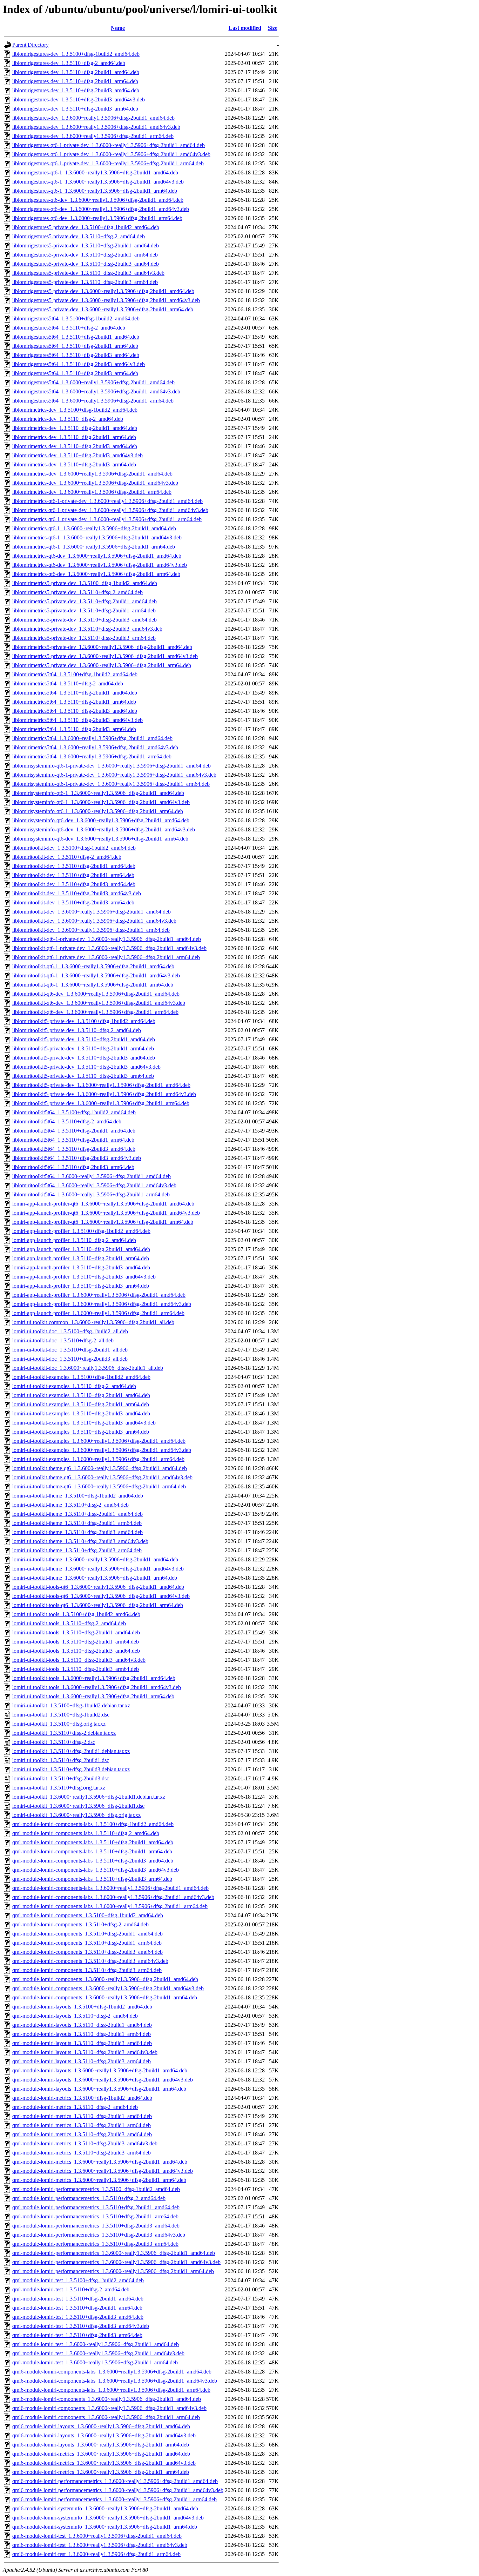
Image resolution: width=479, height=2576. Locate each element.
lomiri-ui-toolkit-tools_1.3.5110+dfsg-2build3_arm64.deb (76, 1669)
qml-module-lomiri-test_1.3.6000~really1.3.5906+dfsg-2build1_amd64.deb (96, 2344)
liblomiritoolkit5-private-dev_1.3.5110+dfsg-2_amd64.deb (77, 1030)
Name (118, 28)
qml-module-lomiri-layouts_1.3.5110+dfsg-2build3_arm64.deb (82, 2061)
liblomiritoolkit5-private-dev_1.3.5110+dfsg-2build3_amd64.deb (84, 1058)
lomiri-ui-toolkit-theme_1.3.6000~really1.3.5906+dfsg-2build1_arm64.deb (95, 1578)
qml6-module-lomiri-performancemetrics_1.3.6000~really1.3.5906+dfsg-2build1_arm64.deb (114, 2499)
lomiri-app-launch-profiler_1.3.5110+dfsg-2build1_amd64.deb (81, 1249)
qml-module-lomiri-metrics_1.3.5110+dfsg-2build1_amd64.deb (82, 2116)
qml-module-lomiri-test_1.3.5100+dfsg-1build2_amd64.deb (78, 2280)
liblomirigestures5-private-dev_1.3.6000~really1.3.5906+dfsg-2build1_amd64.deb (103, 291)
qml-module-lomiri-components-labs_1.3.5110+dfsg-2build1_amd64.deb (93, 1842)
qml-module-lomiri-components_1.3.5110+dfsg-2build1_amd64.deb (87, 1934)
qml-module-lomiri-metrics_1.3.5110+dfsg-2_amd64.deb (75, 2107)
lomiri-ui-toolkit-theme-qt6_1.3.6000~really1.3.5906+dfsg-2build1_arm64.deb (99, 1486)
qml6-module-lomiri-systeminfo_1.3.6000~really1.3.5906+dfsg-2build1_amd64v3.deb (108, 2518)
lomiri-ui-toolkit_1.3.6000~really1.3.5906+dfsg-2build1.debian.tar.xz (89, 1797)
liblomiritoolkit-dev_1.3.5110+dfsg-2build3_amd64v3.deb (77, 893)
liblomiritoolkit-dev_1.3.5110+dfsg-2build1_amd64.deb (74, 866)
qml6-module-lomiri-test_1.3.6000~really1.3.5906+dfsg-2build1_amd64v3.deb (100, 2545)
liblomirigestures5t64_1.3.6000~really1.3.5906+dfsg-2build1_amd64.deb (93, 382)
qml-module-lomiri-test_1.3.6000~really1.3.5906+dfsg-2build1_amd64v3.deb (98, 2353)
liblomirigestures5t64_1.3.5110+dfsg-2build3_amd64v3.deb (79, 364)
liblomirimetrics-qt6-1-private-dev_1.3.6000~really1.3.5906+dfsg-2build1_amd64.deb (107, 501)
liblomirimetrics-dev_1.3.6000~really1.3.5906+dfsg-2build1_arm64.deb (92, 492)
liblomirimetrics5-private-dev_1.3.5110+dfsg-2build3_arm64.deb (84, 638)
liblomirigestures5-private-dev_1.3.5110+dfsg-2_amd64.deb (79, 236)
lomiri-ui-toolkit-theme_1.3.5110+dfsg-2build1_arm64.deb (77, 1523)
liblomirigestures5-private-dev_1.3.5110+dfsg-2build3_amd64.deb (86, 264)
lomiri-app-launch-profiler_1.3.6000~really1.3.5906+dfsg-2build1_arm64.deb (98, 1313)
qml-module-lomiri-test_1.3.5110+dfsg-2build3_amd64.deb (78, 2317)
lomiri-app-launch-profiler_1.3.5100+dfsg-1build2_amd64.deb (81, 1231)
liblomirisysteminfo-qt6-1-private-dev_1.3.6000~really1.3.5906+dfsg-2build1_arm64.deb (111, 784)
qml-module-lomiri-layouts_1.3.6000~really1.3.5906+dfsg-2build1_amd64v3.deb (103, 2080)
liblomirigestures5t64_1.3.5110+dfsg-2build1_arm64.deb (75, 346)
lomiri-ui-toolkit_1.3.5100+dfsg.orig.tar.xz (59, 1724)
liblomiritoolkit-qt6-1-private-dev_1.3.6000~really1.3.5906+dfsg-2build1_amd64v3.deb (109, 948)
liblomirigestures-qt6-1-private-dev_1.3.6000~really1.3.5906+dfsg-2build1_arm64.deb (108, 163)
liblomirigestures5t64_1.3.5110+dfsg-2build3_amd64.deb (76, 355)
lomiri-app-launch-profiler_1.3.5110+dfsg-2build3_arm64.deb (81, 1286)
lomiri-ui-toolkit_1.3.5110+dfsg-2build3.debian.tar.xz (71, 1769)
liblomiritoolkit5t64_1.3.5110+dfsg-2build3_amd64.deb (74, 1149)
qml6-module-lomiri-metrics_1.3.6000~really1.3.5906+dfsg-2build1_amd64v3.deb (104, 2463)
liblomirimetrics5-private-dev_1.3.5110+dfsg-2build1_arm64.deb (84, 610)
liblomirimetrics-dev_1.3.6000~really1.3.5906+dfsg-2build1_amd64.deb (92, 474)
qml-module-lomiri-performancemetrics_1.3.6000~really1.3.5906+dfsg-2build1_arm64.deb (113, 2271)
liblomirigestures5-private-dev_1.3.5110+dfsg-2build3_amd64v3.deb (88, 273)
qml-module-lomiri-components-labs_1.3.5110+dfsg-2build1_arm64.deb (92, 1851)
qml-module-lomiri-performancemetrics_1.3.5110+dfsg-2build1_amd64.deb (96, 2207)
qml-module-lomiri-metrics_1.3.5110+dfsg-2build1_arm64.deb (82, 2125)
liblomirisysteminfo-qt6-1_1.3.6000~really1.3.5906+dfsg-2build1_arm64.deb (98, 811)
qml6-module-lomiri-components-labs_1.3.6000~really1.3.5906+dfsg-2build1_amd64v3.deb (115, 2381)
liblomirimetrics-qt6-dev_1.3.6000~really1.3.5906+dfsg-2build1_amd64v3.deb (100, 565)
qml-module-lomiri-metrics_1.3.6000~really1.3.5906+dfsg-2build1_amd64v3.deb (103, 2171)
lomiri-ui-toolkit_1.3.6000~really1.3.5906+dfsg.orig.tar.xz (76, 1815)
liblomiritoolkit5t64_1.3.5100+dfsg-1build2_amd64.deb (74, 1112)
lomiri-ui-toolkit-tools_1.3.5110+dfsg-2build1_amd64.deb (76, 1632)
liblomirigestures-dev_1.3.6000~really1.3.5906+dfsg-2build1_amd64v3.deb (96, 127)
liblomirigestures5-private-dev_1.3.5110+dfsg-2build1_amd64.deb (86, 245)
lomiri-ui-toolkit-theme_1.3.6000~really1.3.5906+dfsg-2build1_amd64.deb (95, 1559)
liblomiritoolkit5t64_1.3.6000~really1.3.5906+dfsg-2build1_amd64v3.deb (94, 1185)
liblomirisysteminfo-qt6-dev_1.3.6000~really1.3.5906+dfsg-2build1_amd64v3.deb (104, 829)
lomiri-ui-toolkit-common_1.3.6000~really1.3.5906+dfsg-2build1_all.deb (93, 1322)
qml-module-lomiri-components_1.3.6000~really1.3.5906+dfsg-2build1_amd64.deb (105, 1979)
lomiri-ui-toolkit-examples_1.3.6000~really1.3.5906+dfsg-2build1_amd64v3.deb (102, 1450)
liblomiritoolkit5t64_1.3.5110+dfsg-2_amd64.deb (67, 1121)
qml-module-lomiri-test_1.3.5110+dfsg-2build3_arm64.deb (77, 2335)
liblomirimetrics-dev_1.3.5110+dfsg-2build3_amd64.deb (75, 446)
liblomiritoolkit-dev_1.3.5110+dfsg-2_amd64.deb (67, 857)
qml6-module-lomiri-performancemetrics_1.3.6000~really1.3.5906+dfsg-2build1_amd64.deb (115, 2481)
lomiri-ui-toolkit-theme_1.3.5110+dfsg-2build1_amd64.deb (77, 1514)
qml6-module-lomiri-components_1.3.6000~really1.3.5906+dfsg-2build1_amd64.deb (107, 2399)
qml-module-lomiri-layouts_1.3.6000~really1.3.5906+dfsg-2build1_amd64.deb (100, 2070)
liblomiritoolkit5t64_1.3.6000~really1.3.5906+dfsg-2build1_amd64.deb (92, 1176)
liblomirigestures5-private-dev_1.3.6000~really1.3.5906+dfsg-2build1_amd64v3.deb (106, 300)
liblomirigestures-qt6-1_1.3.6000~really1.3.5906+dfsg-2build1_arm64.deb (95, 191)
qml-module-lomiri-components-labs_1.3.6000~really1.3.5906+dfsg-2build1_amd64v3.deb (113, 1897)
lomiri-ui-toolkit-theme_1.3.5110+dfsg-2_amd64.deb (70, 1505)
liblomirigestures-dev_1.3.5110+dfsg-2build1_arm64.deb (75, 81)
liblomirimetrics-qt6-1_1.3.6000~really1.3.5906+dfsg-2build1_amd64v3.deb (97, 537)
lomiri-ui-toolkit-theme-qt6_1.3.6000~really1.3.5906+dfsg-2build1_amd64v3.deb (102, 1477)
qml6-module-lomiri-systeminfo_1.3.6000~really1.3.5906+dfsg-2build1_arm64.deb (105, 2527)
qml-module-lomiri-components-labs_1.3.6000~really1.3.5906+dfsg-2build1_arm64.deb (110, 1906)
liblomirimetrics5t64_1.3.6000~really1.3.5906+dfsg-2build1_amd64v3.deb (95, 747)
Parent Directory (31, 45)
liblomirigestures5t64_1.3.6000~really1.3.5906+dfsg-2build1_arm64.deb (93, 401)
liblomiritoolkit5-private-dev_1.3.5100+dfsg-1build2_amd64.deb (84, 1021)
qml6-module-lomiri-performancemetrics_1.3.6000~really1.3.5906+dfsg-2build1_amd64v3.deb (118, 2490)
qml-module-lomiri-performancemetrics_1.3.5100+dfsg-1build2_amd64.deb (96, 2189)
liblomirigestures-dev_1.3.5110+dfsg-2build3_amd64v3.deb (79, 99)
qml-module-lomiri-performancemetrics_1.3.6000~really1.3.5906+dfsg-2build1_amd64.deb (114, 2253)
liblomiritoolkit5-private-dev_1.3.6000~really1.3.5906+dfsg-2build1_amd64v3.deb (104, 1094)
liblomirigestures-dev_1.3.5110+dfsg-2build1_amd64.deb (76, 72)
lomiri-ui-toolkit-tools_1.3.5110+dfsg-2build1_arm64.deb (76, 1642)
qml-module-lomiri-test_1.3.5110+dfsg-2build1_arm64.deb (77, 2308)
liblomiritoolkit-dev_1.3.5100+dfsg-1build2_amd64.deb (74, 848)
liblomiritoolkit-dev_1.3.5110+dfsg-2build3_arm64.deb (73, 902)
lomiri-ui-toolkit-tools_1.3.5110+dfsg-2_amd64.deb (69, 1623)
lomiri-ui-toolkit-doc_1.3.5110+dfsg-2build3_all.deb (70, 1359)
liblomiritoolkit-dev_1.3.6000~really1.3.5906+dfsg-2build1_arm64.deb (91, 930)
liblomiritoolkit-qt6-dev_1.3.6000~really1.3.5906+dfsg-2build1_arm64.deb (95, 1012)
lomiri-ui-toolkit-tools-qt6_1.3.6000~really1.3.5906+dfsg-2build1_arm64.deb (98, 1605)
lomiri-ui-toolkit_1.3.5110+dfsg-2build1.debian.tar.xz (71, 1751)
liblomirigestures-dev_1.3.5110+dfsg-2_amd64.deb (69, 63)
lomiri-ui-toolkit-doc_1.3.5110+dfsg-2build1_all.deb (70, 1350)
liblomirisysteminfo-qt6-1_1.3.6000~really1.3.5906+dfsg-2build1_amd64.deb (98, 793)
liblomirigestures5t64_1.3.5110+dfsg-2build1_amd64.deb (76, 337)
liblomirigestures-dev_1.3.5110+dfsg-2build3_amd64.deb (76, 90)
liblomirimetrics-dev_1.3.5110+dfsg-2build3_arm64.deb (74, 464)
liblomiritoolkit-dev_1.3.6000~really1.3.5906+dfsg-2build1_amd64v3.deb (94, 921)
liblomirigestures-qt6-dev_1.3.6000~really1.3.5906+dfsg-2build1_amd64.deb (98, 200)
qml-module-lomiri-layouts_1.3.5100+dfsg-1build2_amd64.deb (82, 2007)
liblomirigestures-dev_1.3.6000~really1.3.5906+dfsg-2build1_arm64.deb (93, 136)
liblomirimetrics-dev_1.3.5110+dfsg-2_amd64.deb (68, 419)
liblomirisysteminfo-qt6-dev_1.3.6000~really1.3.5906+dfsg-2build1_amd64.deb (101, 820)
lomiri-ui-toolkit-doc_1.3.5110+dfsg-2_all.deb (63, 1340)
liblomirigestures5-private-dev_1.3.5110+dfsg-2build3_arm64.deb (85, 282)
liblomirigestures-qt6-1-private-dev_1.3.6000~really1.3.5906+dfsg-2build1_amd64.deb (109, 145)
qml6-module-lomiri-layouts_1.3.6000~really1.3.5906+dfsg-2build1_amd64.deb (101, 2426)
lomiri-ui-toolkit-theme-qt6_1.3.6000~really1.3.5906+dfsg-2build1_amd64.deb (100, 1468)
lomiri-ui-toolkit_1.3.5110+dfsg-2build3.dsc (61, 1778)
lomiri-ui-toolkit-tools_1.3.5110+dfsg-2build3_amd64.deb (76, 1651)
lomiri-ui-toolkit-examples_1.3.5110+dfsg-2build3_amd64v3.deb (84, 1423)
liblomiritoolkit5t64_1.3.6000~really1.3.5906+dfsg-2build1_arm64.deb (91, 1194)
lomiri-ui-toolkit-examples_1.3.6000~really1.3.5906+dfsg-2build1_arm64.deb (98, 1459)
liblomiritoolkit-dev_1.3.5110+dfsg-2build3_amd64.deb (74, 884)
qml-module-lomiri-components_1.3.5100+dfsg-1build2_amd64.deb (88, 1915)
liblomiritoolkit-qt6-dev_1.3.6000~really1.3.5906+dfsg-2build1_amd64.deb (96, 994)
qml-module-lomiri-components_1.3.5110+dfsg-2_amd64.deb (80, 1924)
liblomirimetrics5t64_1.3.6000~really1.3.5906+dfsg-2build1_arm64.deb (92, 756)
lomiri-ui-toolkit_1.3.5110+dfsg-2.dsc (54, 1742)
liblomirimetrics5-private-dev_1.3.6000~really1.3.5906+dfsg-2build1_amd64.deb (102, 647)
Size (273, 28)
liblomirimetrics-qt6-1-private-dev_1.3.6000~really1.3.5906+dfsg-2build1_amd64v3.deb (110, 510)
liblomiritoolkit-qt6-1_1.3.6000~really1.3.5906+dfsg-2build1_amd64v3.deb (96, 975)
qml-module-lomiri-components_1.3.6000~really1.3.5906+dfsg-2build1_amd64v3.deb (108, 1988)
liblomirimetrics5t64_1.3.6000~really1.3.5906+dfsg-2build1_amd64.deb (92, 738)
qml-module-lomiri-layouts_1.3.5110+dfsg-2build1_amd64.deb (82, 2025)
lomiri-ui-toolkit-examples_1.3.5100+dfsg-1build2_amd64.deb (81, 1377)
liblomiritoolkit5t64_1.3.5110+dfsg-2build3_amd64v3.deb (77, 1158)
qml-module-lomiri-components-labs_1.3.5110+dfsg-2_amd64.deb (86, 1833)
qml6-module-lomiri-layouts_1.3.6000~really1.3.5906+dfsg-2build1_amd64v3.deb (104, 2435)
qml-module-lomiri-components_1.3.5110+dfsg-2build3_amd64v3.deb (90, 1961)
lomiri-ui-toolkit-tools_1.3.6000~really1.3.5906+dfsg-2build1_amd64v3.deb (97, 1687)
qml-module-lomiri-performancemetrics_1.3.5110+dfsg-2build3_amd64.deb (96, 2226)
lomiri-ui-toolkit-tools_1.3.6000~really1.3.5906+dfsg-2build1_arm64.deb (93, 1696)
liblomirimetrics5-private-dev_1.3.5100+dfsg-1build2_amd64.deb (85, 583)
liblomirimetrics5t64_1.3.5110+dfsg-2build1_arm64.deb (74, 702)
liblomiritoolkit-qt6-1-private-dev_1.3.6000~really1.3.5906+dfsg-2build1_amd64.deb (107, 939)
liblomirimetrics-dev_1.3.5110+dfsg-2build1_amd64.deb (75, 428)
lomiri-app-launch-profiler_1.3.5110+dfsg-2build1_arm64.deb (81, 1258)
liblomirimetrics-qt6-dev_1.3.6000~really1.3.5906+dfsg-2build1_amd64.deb (97, 556)
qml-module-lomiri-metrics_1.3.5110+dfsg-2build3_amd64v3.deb (85, 2143)
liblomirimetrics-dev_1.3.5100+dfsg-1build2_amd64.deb (75, 410)
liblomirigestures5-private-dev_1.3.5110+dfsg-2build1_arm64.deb (85, 255)
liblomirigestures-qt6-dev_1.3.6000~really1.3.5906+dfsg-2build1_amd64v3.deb (101, 209)
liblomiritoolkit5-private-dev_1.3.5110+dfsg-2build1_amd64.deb (84, 1039)
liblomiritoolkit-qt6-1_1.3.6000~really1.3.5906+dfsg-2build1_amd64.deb (93, 966)
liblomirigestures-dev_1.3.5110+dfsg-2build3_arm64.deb (75, 109)
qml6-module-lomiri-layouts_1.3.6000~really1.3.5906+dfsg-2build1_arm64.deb (101, 2445)
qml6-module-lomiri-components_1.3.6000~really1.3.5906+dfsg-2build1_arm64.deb (106, 2417)
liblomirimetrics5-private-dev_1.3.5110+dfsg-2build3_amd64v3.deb (87, 629)
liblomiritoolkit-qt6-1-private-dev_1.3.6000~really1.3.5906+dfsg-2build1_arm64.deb (106, 957)
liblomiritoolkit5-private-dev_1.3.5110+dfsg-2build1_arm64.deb (83, 1048)
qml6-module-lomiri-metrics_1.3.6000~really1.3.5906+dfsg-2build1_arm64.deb (101, 2472)
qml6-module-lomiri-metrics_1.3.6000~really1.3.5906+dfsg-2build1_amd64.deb (101, 2454)
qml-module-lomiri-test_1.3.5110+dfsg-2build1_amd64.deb (78, 2299)
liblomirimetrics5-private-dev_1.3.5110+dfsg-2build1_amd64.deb (85, 601)
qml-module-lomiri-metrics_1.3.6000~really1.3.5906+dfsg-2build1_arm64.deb (99, 2180)
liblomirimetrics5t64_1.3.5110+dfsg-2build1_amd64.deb (75, 693)
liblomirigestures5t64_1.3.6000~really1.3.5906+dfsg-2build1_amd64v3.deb (96, 391)
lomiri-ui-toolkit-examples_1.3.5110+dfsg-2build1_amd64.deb (81, 1395)
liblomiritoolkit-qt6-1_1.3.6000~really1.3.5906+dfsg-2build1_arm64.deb (93, 985)
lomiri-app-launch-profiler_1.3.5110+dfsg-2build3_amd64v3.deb (84, 1277)
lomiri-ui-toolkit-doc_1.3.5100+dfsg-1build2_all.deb (70, 1331)
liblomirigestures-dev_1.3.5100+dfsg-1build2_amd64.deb (76, 54)
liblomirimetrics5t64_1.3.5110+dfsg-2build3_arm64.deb (74, 729)
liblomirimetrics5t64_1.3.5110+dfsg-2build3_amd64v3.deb (77, 720)
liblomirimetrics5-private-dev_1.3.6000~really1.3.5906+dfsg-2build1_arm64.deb (102, 665)
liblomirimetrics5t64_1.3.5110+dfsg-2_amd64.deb (68, 683)
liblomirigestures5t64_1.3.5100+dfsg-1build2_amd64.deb (76, 318)
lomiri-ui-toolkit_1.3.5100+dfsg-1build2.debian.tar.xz (71, 1705)
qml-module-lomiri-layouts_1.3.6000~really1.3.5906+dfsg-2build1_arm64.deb (99, 2089)
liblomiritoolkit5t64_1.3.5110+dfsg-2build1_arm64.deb (73, 1140)
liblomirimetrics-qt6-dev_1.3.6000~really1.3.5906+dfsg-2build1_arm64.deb (96, 574)
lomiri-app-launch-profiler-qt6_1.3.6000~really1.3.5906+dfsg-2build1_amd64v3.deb (106, 1213)
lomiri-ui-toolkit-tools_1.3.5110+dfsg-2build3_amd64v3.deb (79, 1660)
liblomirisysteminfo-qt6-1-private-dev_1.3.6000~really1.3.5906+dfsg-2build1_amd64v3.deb (114, 775)
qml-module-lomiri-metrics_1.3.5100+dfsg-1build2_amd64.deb (82, 2098)
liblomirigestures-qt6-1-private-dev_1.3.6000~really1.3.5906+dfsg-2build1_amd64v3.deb (111, 154)
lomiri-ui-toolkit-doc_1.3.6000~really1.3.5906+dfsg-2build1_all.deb (88, 1368)
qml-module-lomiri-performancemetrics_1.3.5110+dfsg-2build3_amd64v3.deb (99, 2235)
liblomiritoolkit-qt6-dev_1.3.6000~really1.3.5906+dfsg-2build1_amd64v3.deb (99, 1003)
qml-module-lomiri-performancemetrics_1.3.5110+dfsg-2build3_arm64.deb (95, 2244)
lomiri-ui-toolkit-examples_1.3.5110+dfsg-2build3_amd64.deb (81, 1413)
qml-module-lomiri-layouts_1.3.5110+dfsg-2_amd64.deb (75, 2016)
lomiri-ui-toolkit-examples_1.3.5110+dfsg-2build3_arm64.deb (81, 1432)
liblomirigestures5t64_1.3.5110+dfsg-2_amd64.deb (69, 328)
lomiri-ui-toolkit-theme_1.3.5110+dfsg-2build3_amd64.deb (77, 1532)
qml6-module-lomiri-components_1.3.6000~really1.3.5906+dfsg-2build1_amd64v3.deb (109, 2408)
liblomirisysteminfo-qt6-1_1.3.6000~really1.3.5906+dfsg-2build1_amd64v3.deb (101, 802)
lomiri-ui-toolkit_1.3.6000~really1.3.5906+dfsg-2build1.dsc (78, 1806)
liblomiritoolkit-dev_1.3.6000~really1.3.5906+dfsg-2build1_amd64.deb (92, 912)
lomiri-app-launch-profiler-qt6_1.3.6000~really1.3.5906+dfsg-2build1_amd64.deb (103, 1204)
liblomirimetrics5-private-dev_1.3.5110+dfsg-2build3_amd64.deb (85, 620)
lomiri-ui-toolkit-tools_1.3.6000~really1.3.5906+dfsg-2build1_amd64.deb (94, 1678)
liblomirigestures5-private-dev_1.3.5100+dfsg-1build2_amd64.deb (86, 227)
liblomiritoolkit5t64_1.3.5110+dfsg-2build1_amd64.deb (74, 1131)
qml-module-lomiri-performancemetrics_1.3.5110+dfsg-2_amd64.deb (89, 2198)
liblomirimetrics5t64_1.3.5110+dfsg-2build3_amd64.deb (75, 711)
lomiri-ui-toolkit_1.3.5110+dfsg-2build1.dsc (61, 1760)
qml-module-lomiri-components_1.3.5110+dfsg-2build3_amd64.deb (87, 1952)
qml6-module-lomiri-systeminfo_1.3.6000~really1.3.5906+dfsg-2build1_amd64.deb (105, 2508)
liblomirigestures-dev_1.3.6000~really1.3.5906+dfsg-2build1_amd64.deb (93, 118)
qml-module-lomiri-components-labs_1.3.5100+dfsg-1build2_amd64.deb (93, 1824)
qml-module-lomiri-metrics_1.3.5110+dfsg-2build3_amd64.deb (82, 2134)
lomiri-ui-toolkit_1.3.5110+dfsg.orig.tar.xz (59, 1788)
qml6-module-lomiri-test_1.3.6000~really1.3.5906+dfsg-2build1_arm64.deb (96, 2554)
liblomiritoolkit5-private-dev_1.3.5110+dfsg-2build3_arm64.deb (83, 1076)
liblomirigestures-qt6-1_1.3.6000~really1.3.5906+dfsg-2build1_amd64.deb (95, 172)
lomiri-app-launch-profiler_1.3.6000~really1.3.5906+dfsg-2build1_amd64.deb (99, 1295)
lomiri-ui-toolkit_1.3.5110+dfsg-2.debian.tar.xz (64, 1733)
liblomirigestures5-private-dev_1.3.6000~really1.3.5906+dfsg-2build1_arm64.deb (103, 309)
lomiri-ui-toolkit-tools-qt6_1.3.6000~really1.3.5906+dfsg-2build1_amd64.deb (98, 1587)
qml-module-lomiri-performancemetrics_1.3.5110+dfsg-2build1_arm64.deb (95, 2216)
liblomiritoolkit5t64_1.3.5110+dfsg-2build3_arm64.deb (73, 1167)
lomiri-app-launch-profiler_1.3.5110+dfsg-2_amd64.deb (74, 1240)
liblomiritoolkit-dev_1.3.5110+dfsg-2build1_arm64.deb (73, 875)
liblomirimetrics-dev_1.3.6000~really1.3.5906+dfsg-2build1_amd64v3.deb (95, 483)
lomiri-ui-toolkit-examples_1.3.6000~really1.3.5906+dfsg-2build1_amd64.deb (99, 1441)
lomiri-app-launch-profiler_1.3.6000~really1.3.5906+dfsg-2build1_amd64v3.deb (102, 1304)
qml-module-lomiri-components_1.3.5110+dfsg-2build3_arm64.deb (87, 1970)
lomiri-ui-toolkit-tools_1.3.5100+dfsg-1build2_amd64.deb (76, 1614)
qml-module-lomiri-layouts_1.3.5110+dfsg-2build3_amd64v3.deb (85, 2052)
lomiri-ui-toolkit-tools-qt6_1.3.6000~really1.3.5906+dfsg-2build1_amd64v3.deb (101, 1596)
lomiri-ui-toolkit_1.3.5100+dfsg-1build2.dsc (61, 1715)
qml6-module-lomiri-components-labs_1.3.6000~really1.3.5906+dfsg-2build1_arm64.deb (111, 2390)
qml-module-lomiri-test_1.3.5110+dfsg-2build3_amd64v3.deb (81, 2326)
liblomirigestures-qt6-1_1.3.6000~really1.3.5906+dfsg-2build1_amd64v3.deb (98, 182)
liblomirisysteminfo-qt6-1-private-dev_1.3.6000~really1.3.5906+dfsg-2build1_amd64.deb (112, 766)
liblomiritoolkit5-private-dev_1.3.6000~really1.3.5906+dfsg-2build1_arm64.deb (101, 1103)
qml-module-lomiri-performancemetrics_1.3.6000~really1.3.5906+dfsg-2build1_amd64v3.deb (116, 2262)
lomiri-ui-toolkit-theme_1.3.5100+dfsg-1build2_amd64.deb (78, 1496)
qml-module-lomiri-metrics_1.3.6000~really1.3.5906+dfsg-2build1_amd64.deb (100, 2162)
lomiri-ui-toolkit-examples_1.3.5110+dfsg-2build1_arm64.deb (81, 1404)
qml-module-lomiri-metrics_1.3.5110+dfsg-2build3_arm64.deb (82, 2153)
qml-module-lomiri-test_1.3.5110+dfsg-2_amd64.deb (71, 2289)
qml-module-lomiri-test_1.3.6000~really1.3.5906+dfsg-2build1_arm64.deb (95, 2362)
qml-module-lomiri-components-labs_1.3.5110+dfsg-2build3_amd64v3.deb (96, 1870)
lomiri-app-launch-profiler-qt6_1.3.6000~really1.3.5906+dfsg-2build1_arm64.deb (103, 1222)
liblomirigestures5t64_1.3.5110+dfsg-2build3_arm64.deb (75, 373)
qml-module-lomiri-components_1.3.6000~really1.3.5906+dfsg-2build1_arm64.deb (105, 1997)
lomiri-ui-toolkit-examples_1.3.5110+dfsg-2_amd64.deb (74, 1386)
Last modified (245, 28)
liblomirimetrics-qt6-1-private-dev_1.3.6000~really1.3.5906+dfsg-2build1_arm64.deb (107, 519)
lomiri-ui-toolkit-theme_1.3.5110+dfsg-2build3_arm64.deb (77, 1550)
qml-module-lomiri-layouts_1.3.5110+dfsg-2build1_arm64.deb (82, 2034)
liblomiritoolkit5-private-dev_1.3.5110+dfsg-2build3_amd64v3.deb (86, 1067)
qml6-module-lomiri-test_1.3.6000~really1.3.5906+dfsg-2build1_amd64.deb (97, 2536)
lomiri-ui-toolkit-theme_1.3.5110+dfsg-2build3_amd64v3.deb (80, 1541)
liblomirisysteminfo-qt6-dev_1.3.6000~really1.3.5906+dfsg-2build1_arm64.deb (100, 839)
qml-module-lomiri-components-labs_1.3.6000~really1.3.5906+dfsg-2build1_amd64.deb (110, 1888)
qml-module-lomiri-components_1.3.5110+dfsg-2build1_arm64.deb (87, 1943)
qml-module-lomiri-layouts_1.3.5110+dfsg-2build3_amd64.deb (82, 2043)
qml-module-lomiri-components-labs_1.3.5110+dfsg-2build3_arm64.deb (92, 1879)
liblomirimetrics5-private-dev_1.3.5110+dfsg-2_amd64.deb (77, 592)
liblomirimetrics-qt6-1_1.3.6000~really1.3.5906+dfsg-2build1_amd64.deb (94, 528)
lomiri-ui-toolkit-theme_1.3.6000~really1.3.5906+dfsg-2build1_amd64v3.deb (98, 1569)
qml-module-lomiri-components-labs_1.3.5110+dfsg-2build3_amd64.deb (93, 1861)
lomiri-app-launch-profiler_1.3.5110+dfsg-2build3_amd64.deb (81, 1267)
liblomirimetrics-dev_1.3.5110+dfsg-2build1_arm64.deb (74, 437)
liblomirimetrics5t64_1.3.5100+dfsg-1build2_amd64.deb (75, 674)
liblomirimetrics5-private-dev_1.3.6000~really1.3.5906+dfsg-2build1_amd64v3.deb (105, 656)
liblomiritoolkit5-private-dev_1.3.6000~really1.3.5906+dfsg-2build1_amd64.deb (101, 1085)
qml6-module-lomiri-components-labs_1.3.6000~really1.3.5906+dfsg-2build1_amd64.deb (112, 2372)
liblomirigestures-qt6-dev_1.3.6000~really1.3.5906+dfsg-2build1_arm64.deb (97, 218)
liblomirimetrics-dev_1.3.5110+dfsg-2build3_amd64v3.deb (77, 455)
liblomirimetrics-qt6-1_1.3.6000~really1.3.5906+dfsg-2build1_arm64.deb (94, 547)
